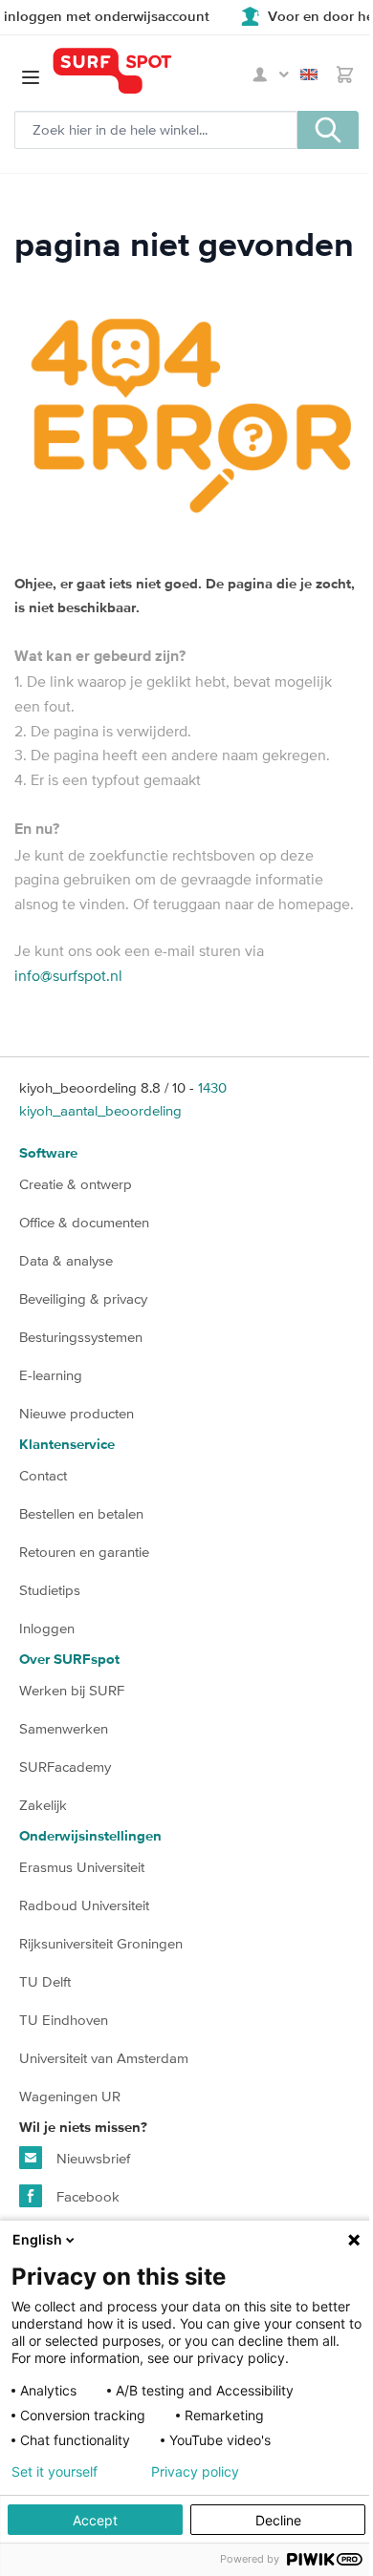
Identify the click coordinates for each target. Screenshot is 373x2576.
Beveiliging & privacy (83, 1299)
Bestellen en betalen (81, 1513)
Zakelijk (43, 1805)
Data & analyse (66, 1260)
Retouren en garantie (84, 1552)
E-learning (51, 1375)
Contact (43, 1475)
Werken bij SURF (72, 1690)
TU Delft (45, 1981)
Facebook (86, 2196)
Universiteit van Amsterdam (104, 2058)
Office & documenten (84, 1222)
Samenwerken (64, 1728)
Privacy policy (195, 2472)
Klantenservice (67, 1445)
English (313, 75)
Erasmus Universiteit (82, 1867)
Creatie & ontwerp (76, 1184)
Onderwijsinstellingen (90, 1836)
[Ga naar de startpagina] (150, 71)
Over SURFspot (69, 1660)
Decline (278, 2520)
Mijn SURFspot (271, 75)
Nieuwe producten (77, 1413)
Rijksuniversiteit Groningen (101, 1943)
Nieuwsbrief (91, 2158)
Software (48, 1153)
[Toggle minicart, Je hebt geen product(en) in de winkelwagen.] (345, 75)
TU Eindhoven (64, 2020)
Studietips (50, 1590)
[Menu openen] (31, 77)
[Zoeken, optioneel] (328, 130)
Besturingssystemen (81, 1337)
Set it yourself (55, 2472)
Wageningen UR (70, 2096)
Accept (95, 2520)
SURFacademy (65, 1767)
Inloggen (47, 1628)
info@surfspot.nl (68, 975)
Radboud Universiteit (84, 1905)
